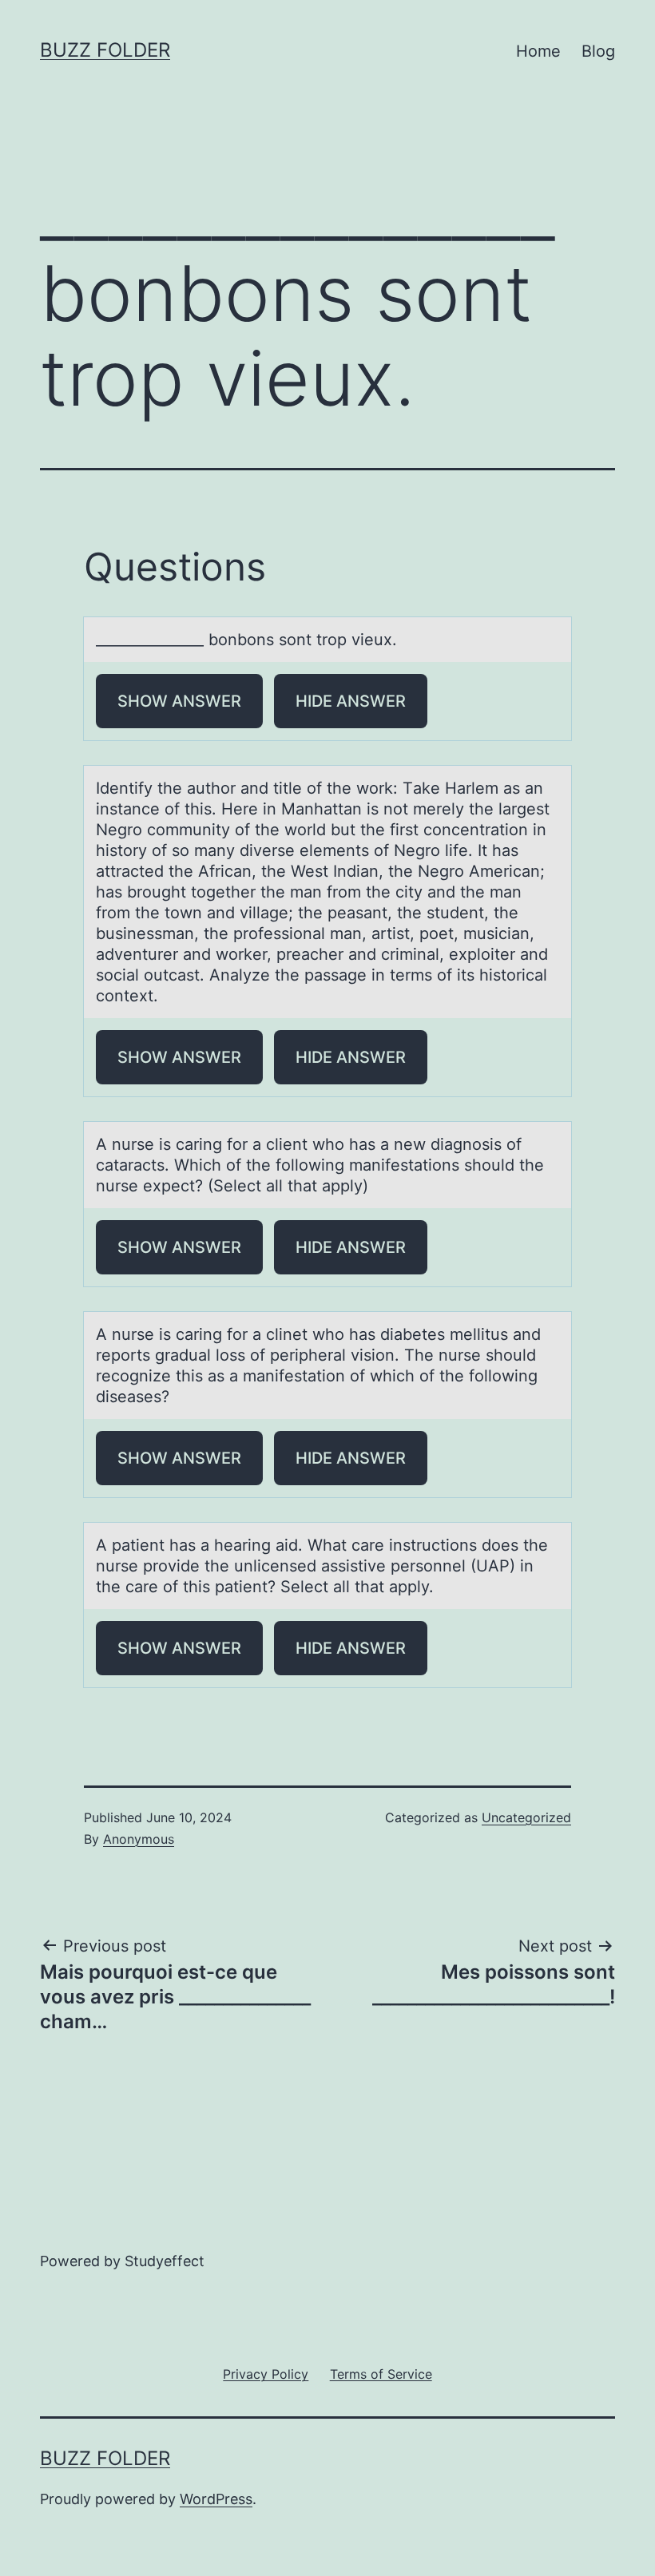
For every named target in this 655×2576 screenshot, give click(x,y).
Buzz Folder (105, 50)
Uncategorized (526, 1817)
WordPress (216, 2499)
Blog (598, 51)
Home (538, 51)
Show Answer (179, 701)
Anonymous (139, 1839)
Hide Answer (351, 701)
